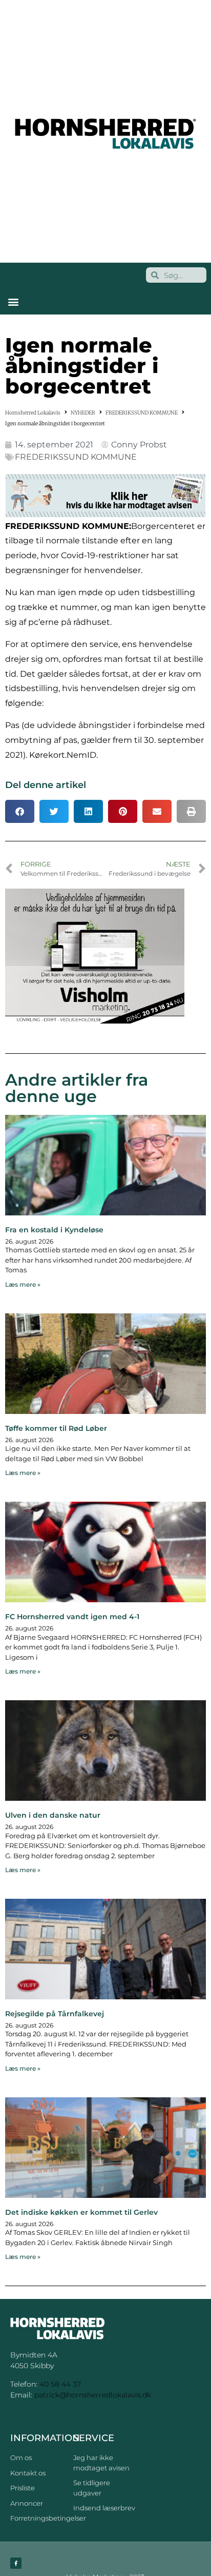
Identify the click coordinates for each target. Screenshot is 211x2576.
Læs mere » (23, 1284)
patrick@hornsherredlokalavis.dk (93, 2395)
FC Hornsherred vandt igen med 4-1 (72, 1617)
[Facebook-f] (16, 2563)
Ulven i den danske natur (53, 1815)
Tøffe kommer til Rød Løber (56, 1428)
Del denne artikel (46, 785)
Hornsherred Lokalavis (33, 413)
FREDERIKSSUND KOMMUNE (142, 413)
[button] (13, 301)
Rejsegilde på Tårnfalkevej (55, 2014)
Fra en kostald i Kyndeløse (54, 1230)
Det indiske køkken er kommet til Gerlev (81, 2212)
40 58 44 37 (60, 2384)
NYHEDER (83, 413)
